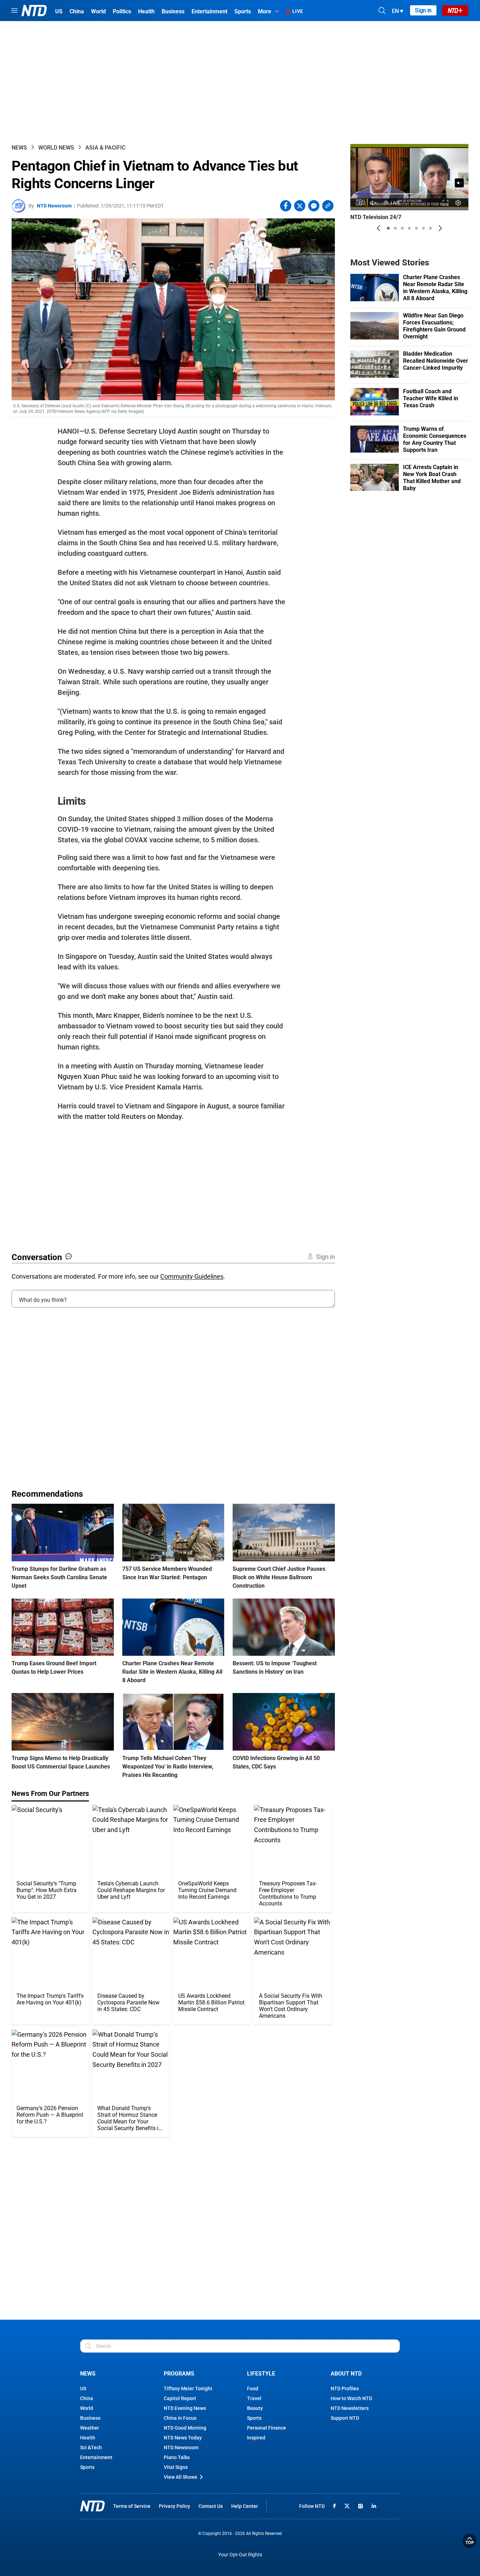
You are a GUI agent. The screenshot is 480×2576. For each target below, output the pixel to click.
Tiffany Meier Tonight (188, 2389)
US (83, 2389)
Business (90, 2418)
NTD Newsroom (54, 206)
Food (253, 2389)
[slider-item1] (388, 228)
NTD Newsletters (350, 2408)
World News (56, 148)
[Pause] (361, 203)
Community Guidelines (192, 1276)
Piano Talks (177, 2457)
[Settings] (458, 203)
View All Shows (180, 2477)
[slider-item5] (416, 228)
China (87, 2398)
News (19, 148)
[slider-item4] (409, 228)
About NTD (346, 2374)
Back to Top (469, 2541)
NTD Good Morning (185, 2428)
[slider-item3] (402, 228)
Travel (254, 2398)
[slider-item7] (430, 228)
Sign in (423, 10)
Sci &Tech (91, 2447)
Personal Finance (267, 2428)
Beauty (255, 2408)
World (87, 2408)
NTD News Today (183, 2438)
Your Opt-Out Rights (240, 2555)
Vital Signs (176, 2467)
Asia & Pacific (105, 148)
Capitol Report (180, 2398)
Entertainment (96, 2457)
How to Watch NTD (351, 2398)
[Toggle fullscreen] (446, 203)
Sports (87, 2467)
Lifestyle (261, 2374)
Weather (90, 2428)
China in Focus (180, 2418)
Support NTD (345, 2418)
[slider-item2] (395, 228)
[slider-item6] (423, 228)
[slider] (409, 194)
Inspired (256, 2438)
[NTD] (92, 2506)
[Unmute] (459, 183)
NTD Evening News (185, 2408)
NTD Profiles (345, 2389)
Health (88, 2438)
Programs (179, 2374)
